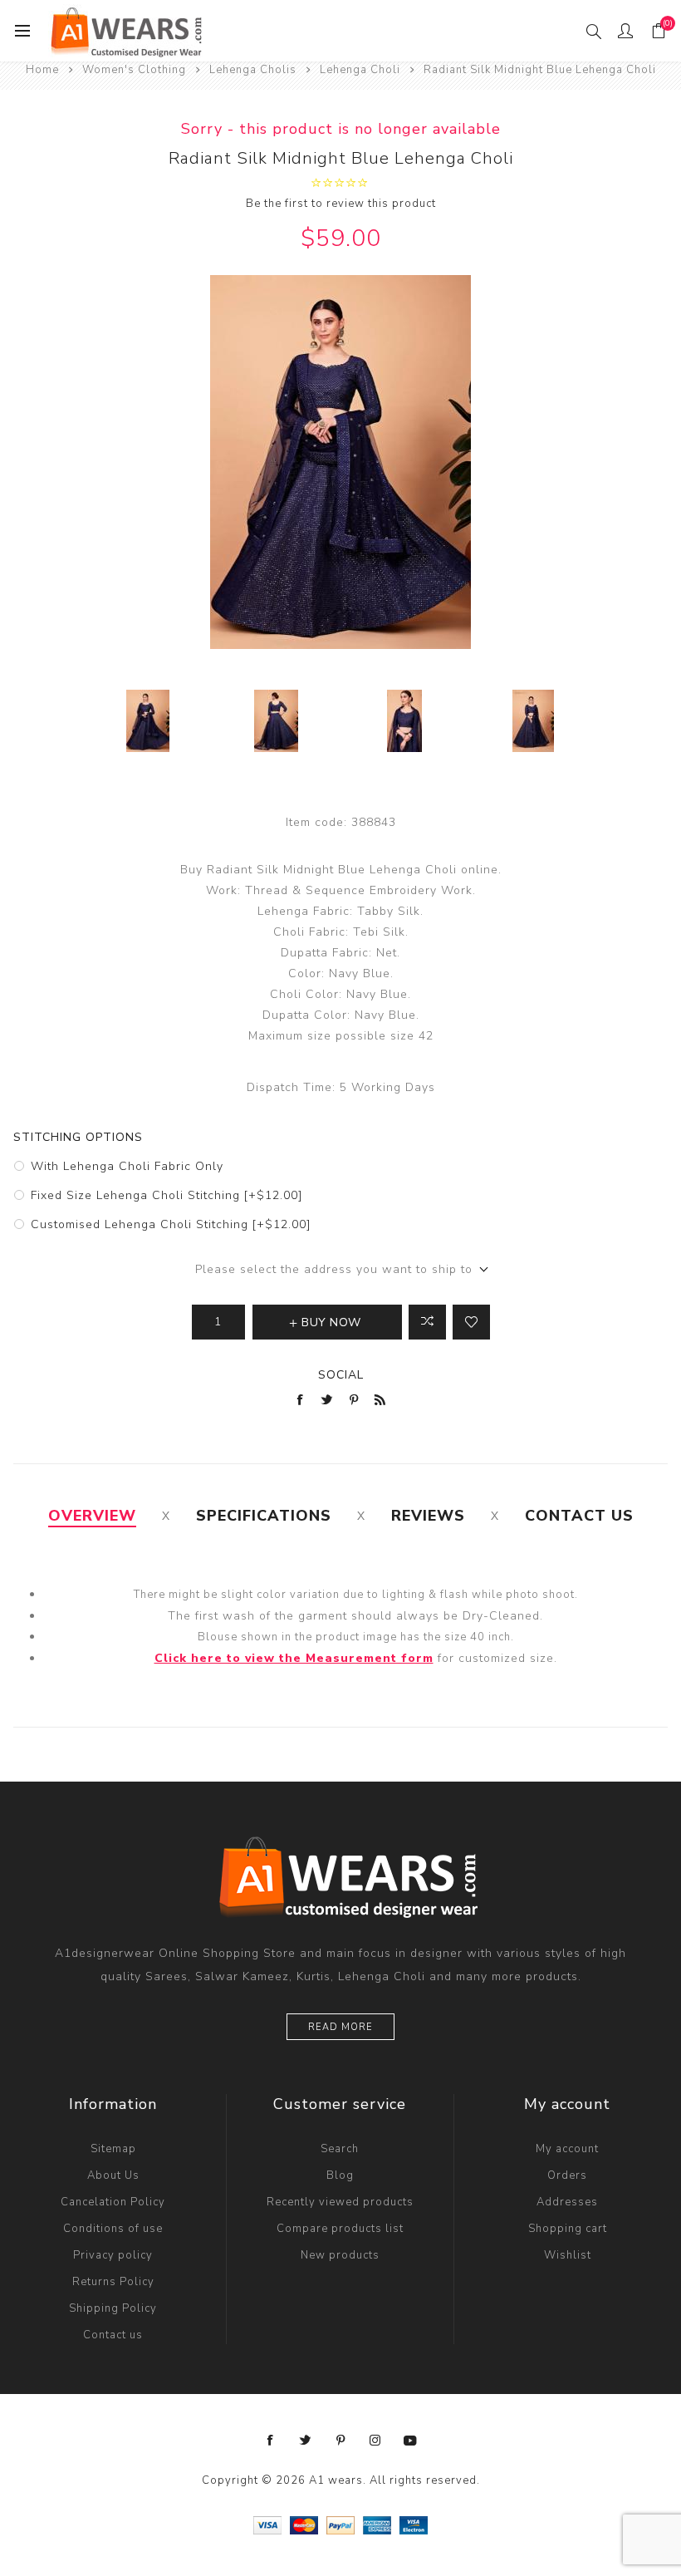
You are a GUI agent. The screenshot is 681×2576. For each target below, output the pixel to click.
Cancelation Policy (113, 2202)
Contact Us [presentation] (579, 1516)
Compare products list (340, 2229)
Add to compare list (427, 1322)
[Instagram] (375, 2441)
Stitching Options (78, 1137)
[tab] (92, 1516)
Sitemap (113, 2149)
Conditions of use (113, 2229)
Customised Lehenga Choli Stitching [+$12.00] (171, 1224)
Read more (340, 2027)
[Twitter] (306, 2441)
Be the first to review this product (341, 204)
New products (340, 2255)
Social (341, 1375)
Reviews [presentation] (428, 1516)
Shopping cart (568, 2229)
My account (567, 2149)
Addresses (567, 2202)
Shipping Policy (113, 2308)
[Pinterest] (340, 2441)
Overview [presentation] (92, 1516)
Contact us (113, 2335)
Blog (340, 2175)
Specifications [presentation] (264, 1516)
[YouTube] (410, 2441)
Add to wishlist (471, 1322)
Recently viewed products (340, 2202)
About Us (113, 2175)
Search (340, 2149)
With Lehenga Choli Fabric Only (127, 1166)
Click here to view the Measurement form (294, 1658)
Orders (567, 2175)
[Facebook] (271, 2441)
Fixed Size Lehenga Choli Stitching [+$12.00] (167, 1195)
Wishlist (568, 2255)
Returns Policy (113, 2282)
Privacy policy (113, 2255)
